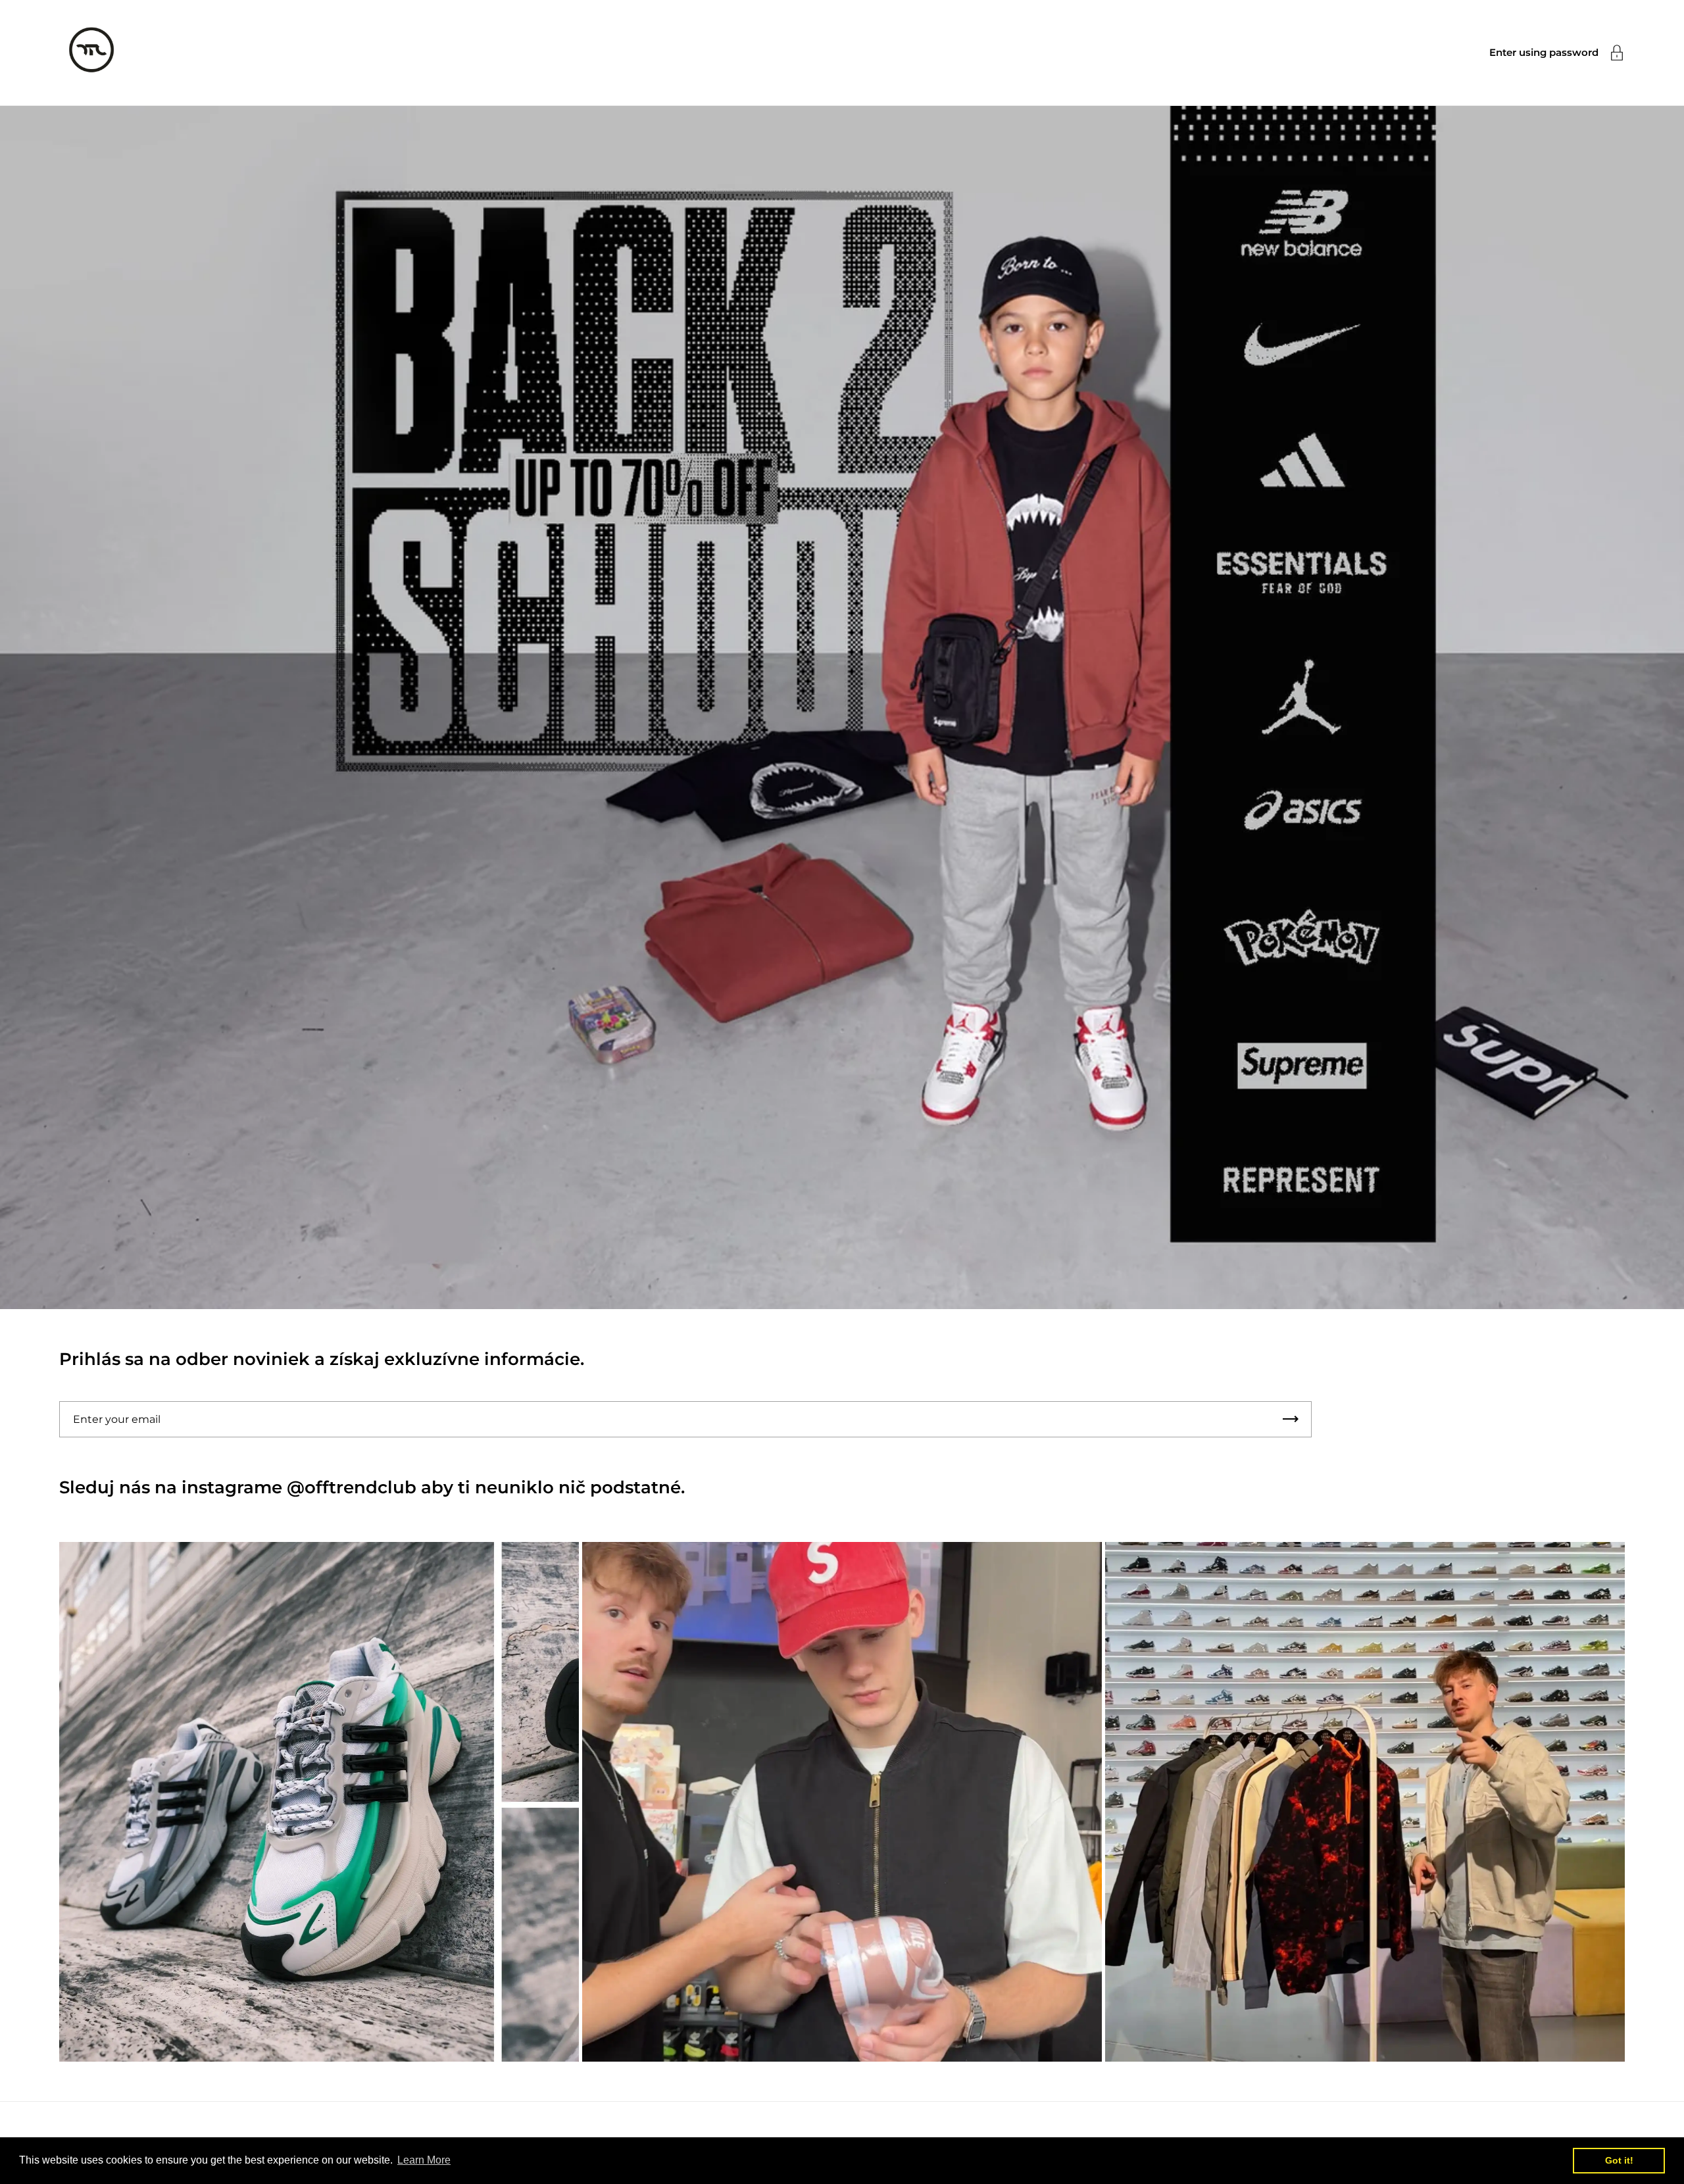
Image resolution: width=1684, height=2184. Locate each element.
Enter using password (1544, 52)
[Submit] (1291, 1419)
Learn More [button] (424, 2160)
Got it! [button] (1619, 2160)
